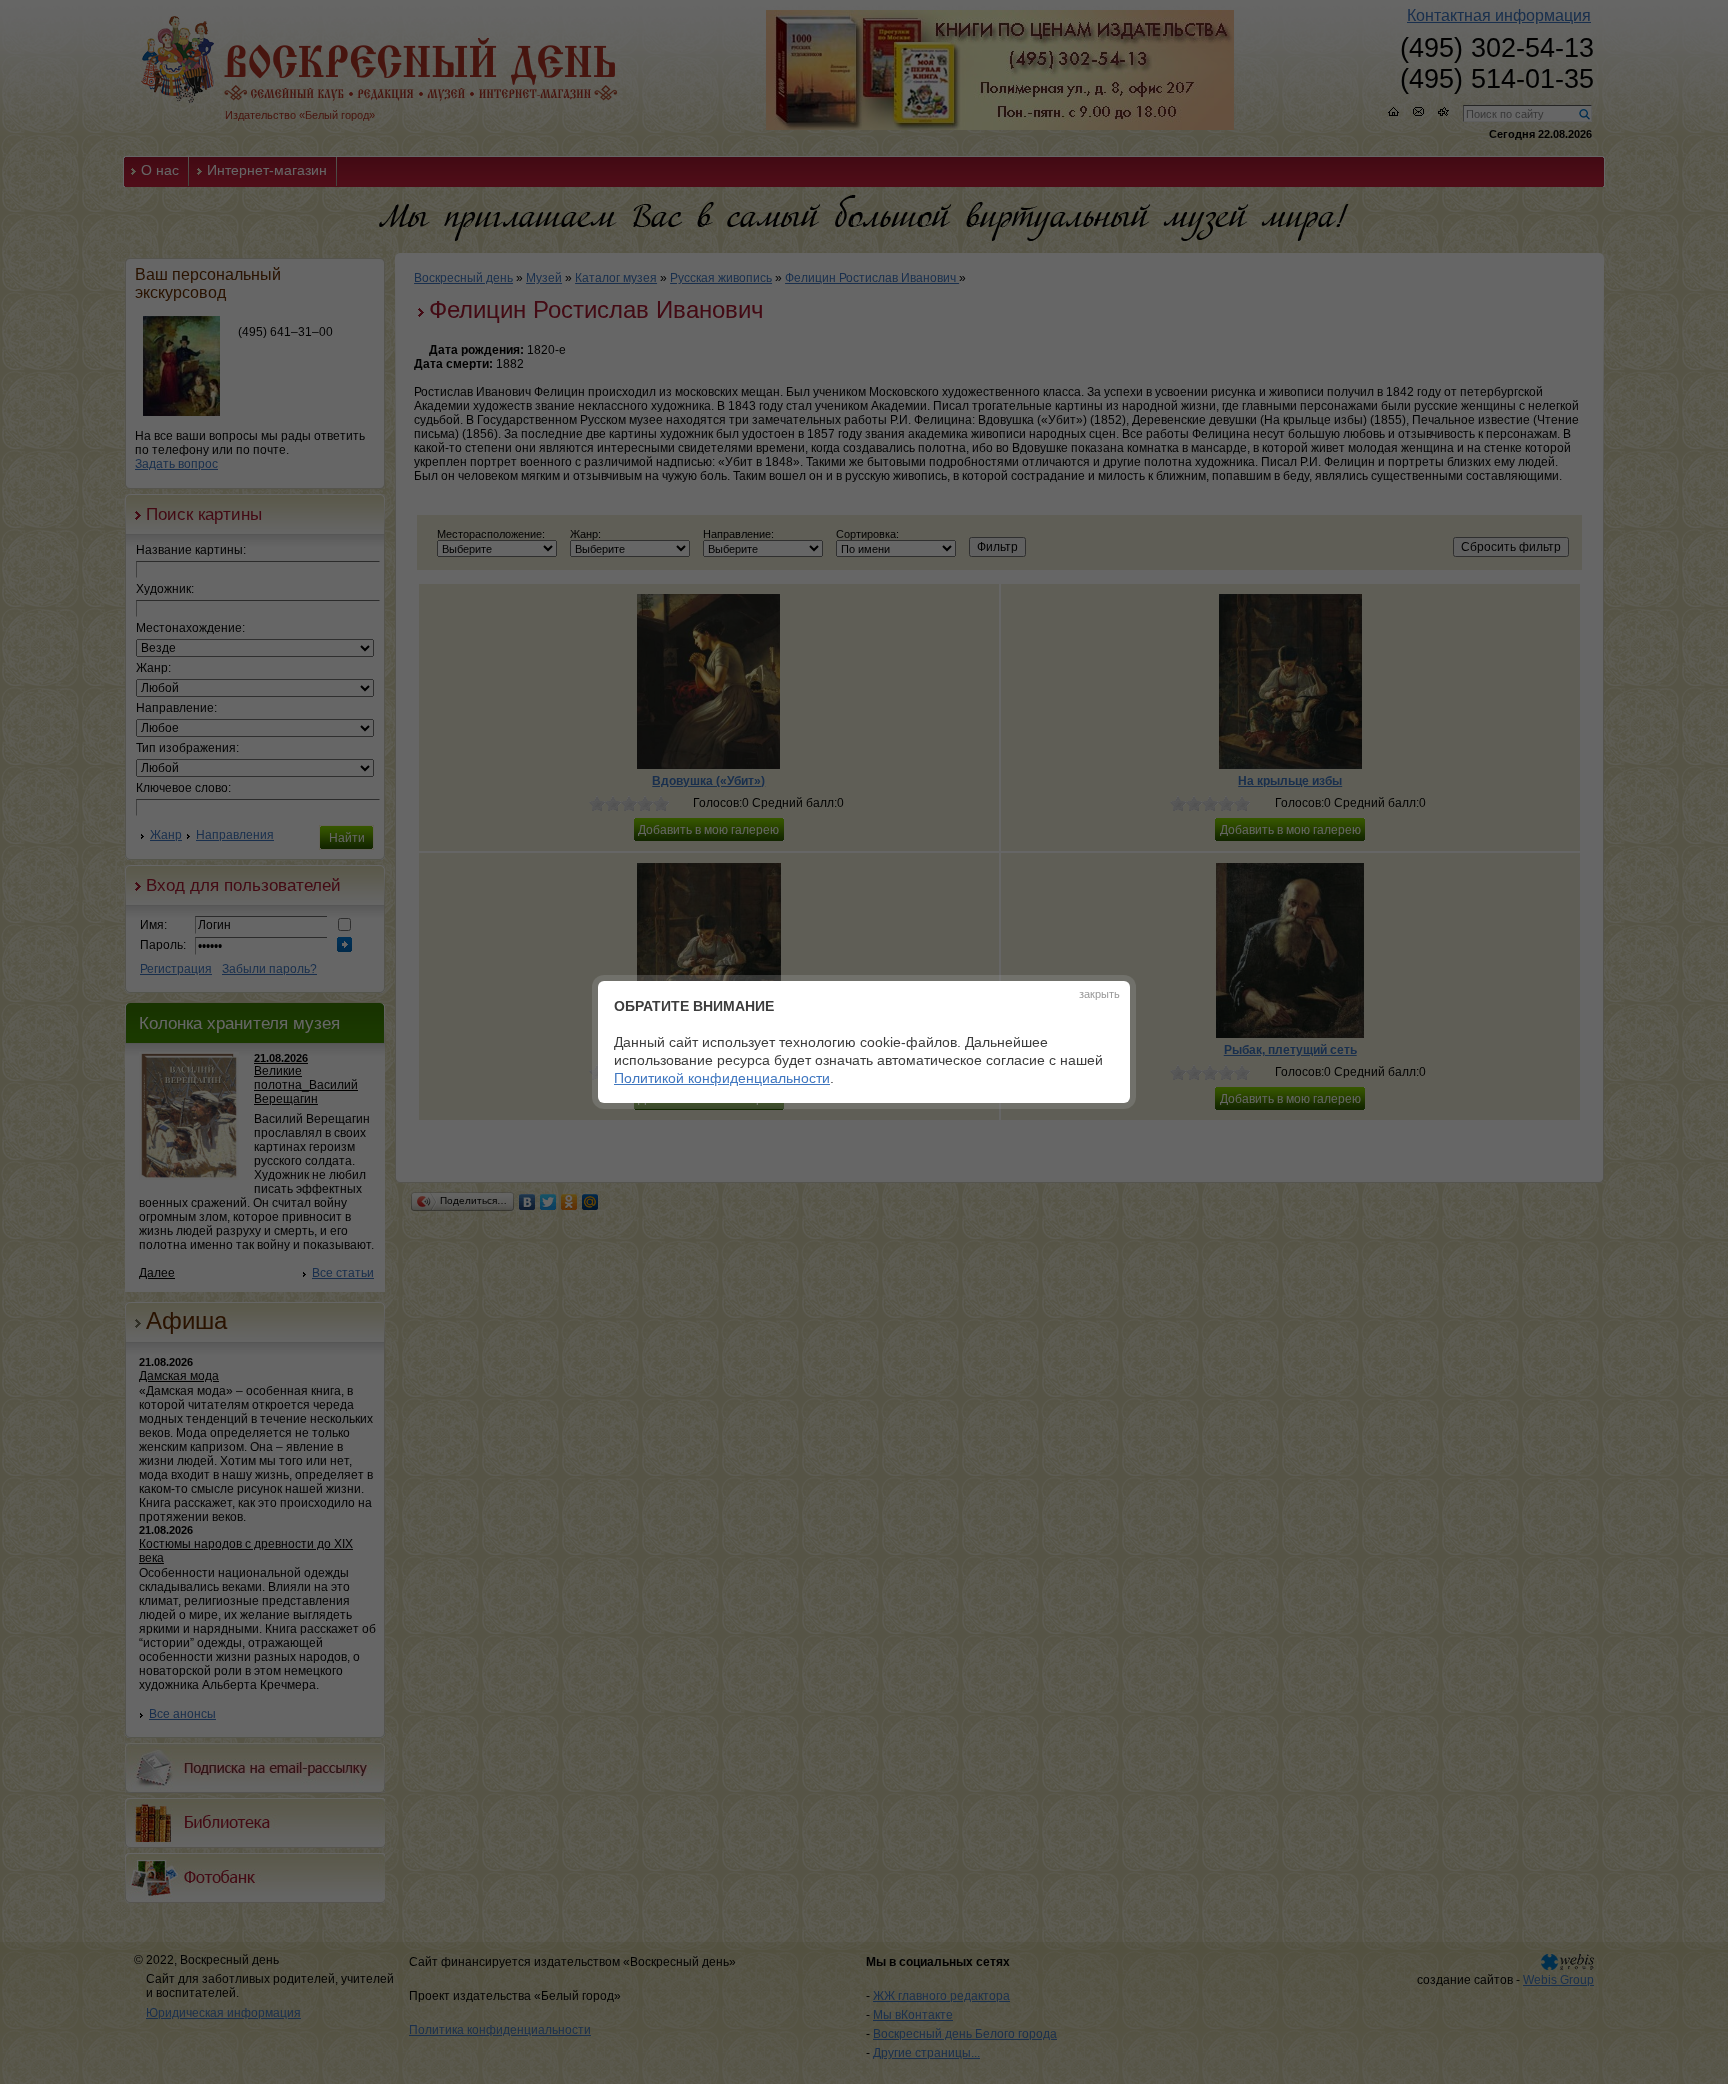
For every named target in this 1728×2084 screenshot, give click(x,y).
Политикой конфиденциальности (722, 1078)
